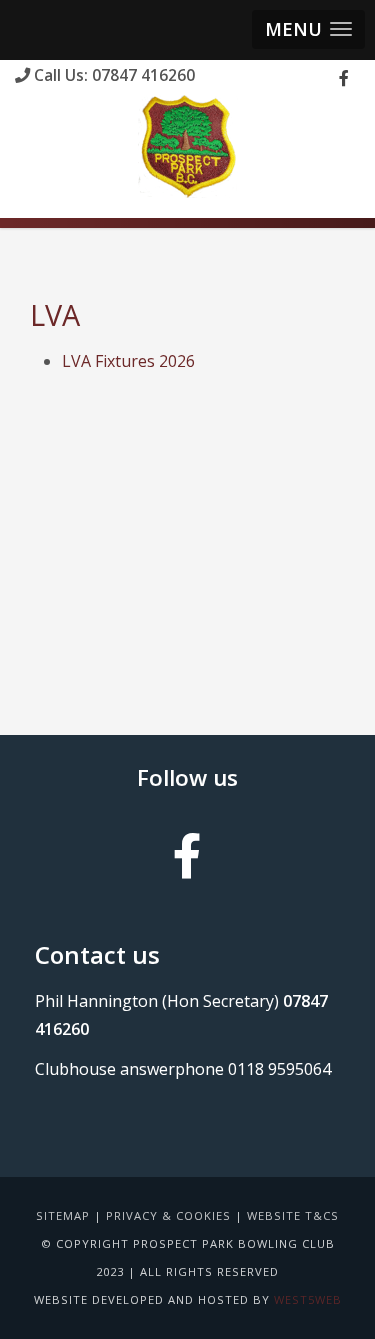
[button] (308, 29)
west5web (308, 1299)
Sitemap (63, 1215)
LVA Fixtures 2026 (128, 361)
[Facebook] (344, 78)
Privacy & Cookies (168, 1215)
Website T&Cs (293, 1215)
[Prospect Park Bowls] (188, 146)
